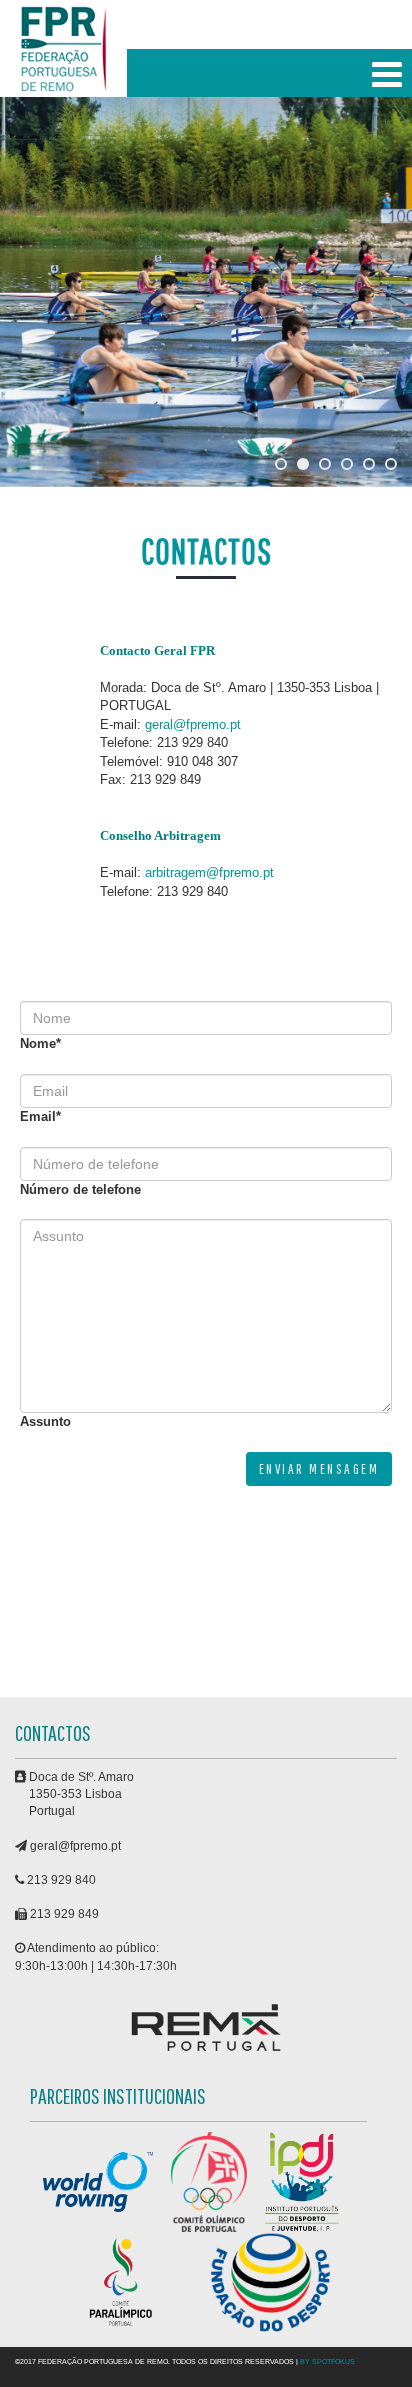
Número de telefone (80, 1189)
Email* (40, 1116)
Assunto (45, 1421)
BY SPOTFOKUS (327, 2361)
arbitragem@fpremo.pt (209, 872)
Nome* (40, 1043)
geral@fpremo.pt (193, 724)
